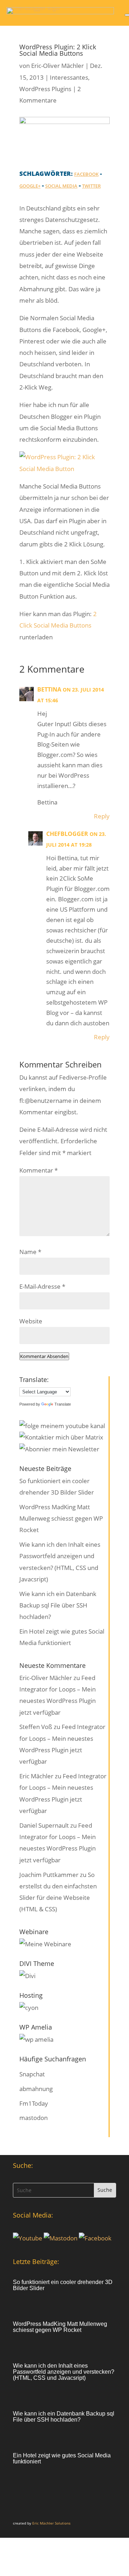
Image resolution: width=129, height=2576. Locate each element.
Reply (102, 816)
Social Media (61, 186)
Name (30, 1252)
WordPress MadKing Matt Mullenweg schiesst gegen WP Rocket (61, 1519)
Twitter (91, 186)
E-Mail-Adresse (42, 1286)
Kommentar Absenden (44, 1356)
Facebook (86, 174)
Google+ (30, 186)
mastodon (34, 2118)
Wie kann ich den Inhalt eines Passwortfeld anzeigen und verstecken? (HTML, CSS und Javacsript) (64, 2372)
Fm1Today (34, 2103)
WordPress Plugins (45, 89)
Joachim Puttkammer (49, 1875)
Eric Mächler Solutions (51, 2523)
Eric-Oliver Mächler (58, 66)
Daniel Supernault (44, 1825)
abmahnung (36, 2089)
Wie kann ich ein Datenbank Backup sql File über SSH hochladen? (58, 1605)
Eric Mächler (36, 1776)
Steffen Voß (36, 1727)
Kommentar (39, 1170)
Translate (63, 1404)
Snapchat (32, 2074)
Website (31, 1321)
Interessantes (69, 77)
